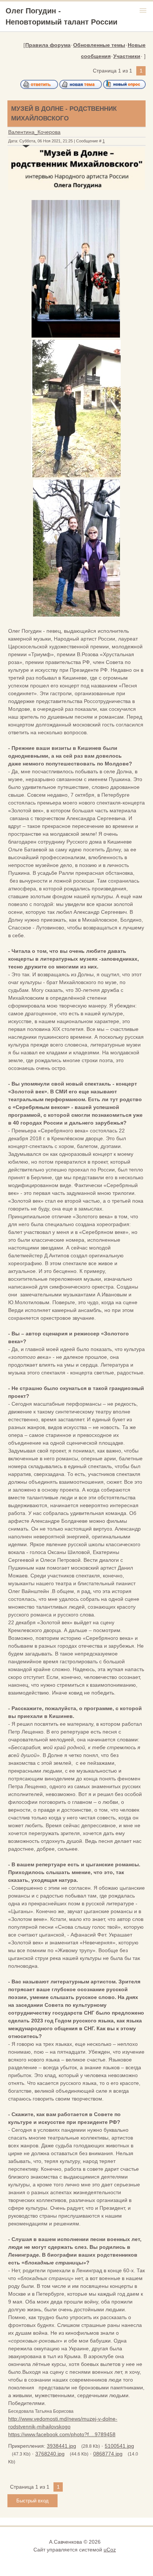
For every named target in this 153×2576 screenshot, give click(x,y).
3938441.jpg (61, 2446)
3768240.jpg (50, 2454)
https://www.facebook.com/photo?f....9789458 (62, 2434)
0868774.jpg (108, 2454)
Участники (127, 56)
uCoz (110, 2550)
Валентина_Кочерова (34, 132)
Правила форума (48, 45)
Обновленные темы (99, 45)
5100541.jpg (119, 2446)
